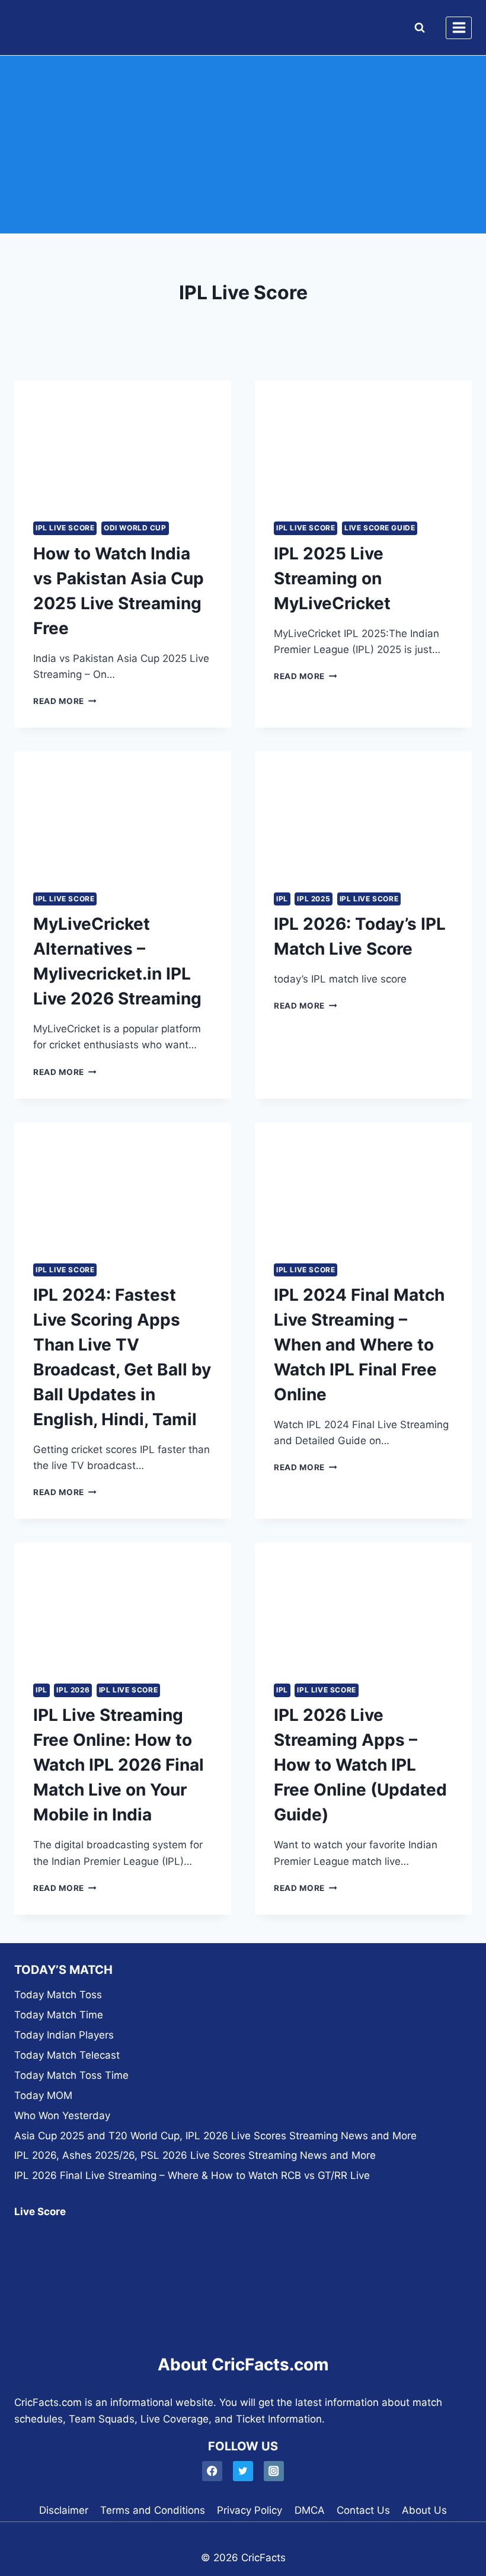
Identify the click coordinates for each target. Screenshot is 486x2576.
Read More (65, 701)
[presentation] (123, 441)
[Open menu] (459, 28)
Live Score (40, 2212)
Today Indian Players (64, 2035)
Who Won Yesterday (62, 2116)
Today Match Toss (58, 1995)
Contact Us (363, 2510)
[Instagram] (274, 2471)
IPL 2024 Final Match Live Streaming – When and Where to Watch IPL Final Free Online (359, 1345)
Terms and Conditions (153, 2510)
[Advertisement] (243, 145)
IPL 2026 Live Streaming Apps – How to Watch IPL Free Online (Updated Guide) (360, 1765)
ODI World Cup (135, 528)
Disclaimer (64, 2510)
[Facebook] (212, 2471)
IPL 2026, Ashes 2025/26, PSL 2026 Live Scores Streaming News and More (195, 2155)
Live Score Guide (380, 528)
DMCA (310, 2510)
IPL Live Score (65, 528)
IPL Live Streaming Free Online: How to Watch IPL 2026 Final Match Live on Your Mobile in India (119, 1765)
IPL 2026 (73, 1690)
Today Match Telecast (67, 2055)
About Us (424, 2510)
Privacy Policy (250, 2510)
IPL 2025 (314, 899)
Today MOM (43, 2095)
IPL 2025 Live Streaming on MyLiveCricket (332, 578)
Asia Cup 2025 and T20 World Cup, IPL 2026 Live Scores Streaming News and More (215, 2136)
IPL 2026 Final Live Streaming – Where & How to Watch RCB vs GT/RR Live (192, 2175)
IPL (282, 899)
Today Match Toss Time (71, 2075)
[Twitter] (243, 2471)
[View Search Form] (417, 28)
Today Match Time (59, 2015)
